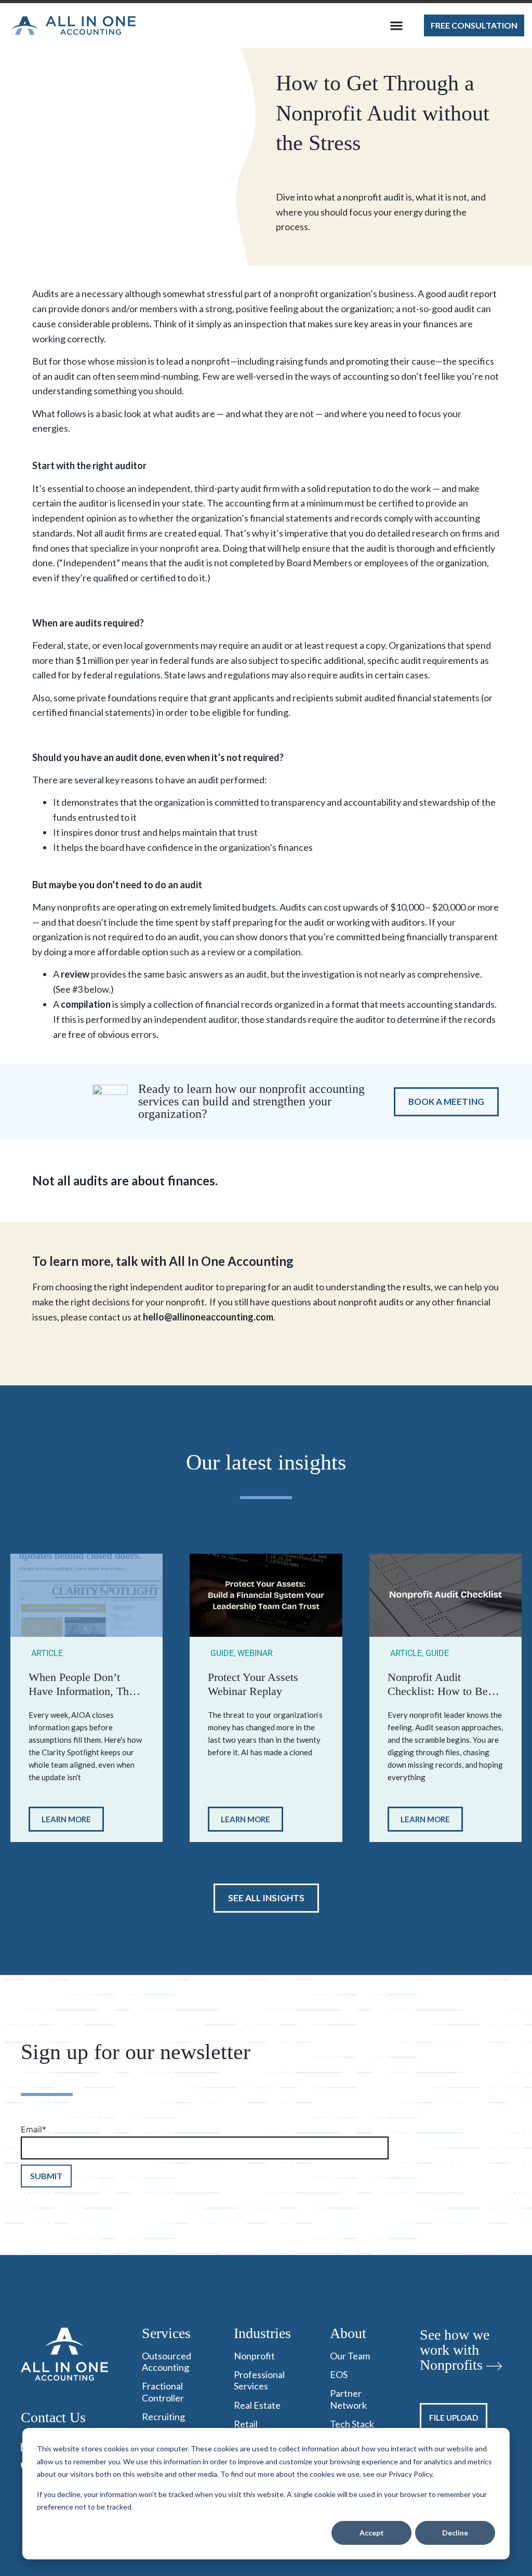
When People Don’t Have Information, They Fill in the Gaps (84, 1691)
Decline (455, 2533)
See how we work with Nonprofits (455, 2350)
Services (166, 2333)
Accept (372, 2533)
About (348, 2333)
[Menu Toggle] (396, 25)
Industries (262, 2333)
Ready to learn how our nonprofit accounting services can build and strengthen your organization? (251, 1102)
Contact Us (53, 2417)
